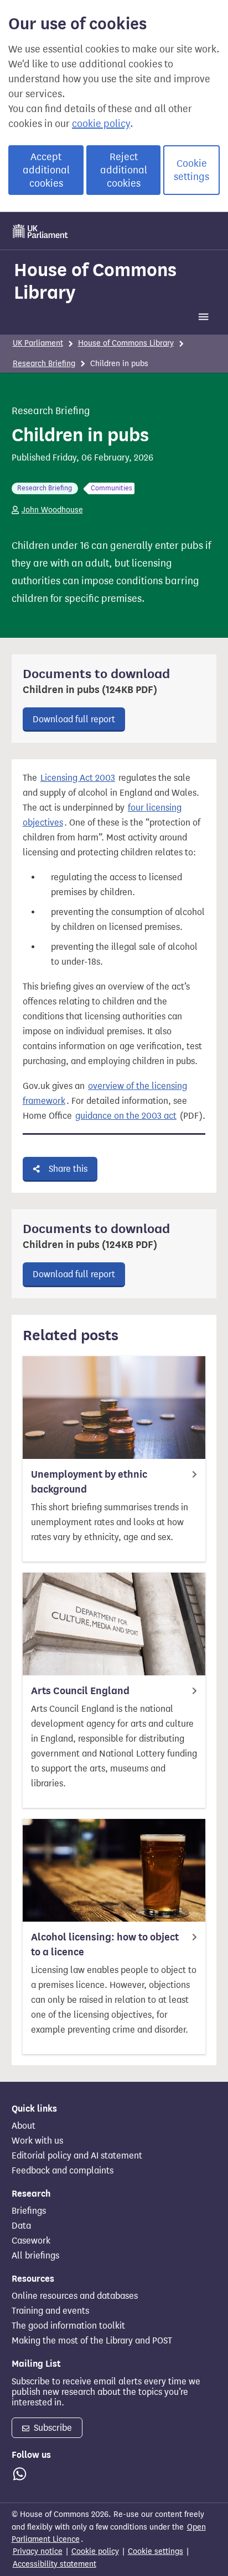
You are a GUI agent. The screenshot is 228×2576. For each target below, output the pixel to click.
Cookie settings (191, 170)
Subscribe (52, 2428)
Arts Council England (80, 1691)
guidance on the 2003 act (126, 1116)
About (24, 2126)
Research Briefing (44, 364)
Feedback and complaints (63, 2171)
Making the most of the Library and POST (92, 2341)
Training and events (50, 2311)
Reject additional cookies (124, 170)
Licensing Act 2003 (78, 778)
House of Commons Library (95, 281)
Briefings (29, 2211)
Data (21, 2226)
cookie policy (101, 124)
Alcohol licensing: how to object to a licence (105, 1945)
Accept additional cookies (46, 170)
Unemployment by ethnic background (89, 1482)
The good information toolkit (68, 2326)
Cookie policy (95, 2551)
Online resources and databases (75, 2296)
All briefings (35, 2256)
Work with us (37, 2141)
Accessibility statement (55, 2564)
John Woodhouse (52, 510)
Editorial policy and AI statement (77, 2156)
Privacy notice (38, 2551)
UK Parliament (38, 343)
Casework (31, 2241)
